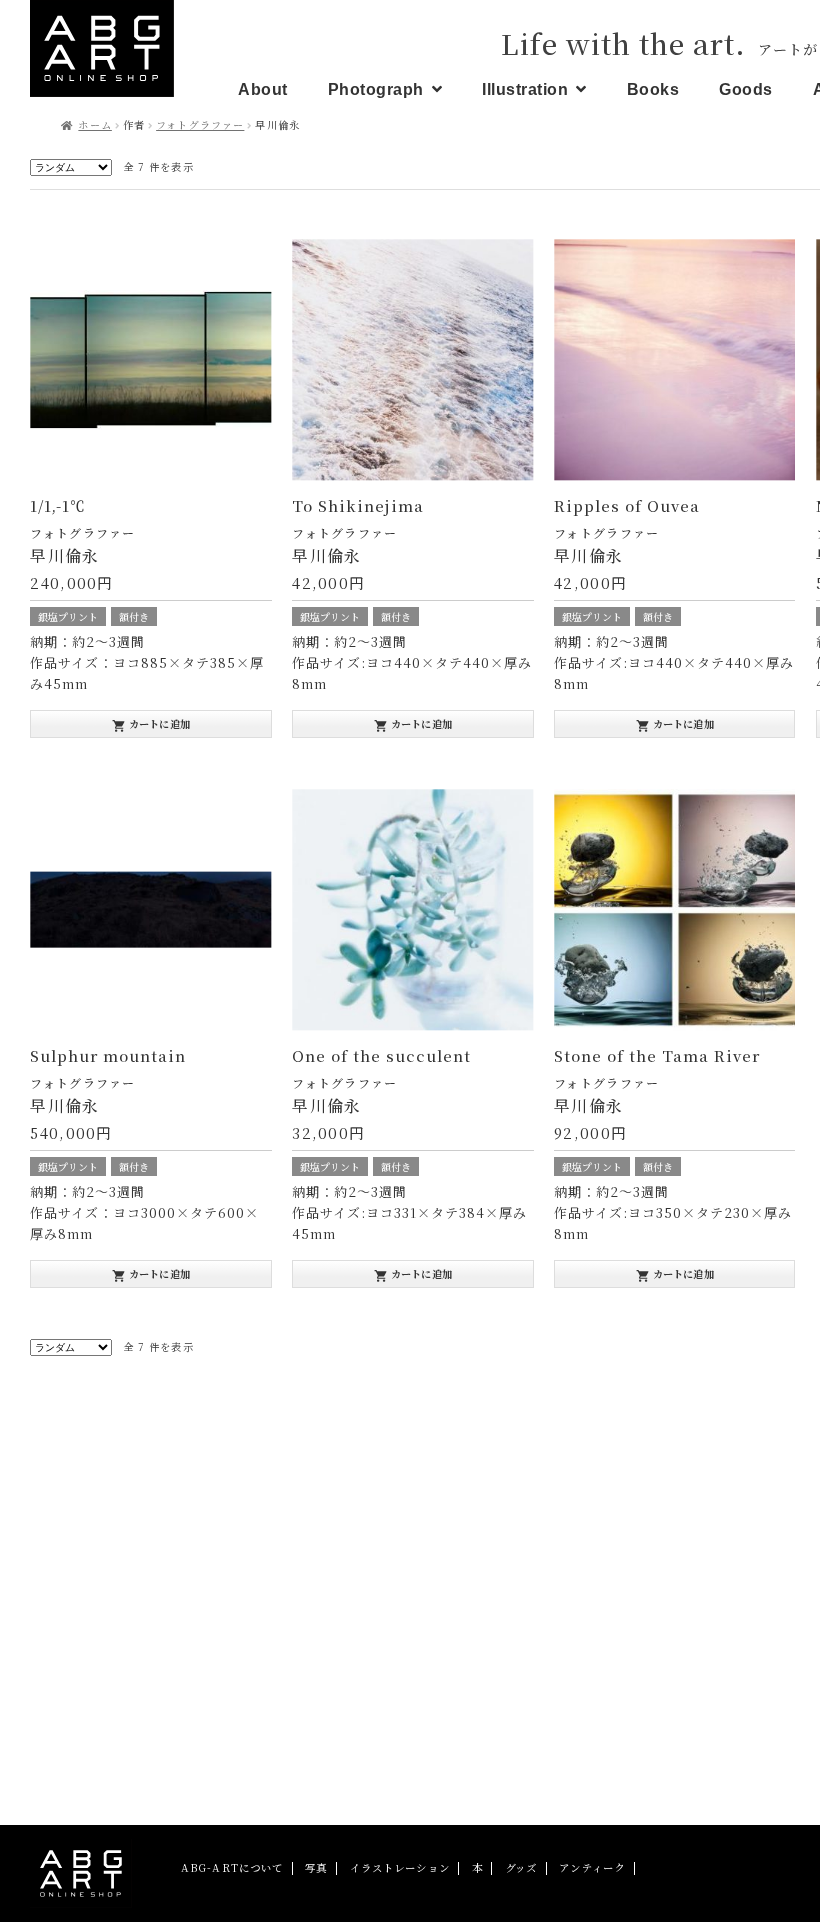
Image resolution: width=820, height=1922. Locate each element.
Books (653, 89)
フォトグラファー (200, 124)
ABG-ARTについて (232, 1867)
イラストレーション (400, 1867)
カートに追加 (151, 724)
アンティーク (592, 1867)
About (263, 89)
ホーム (94, 124)
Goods (746, 89)
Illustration (525, 89)
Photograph (376, 89)
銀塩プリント (68, 616)
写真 (316, 1867)
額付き (134, 616)
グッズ (521, 1867)
